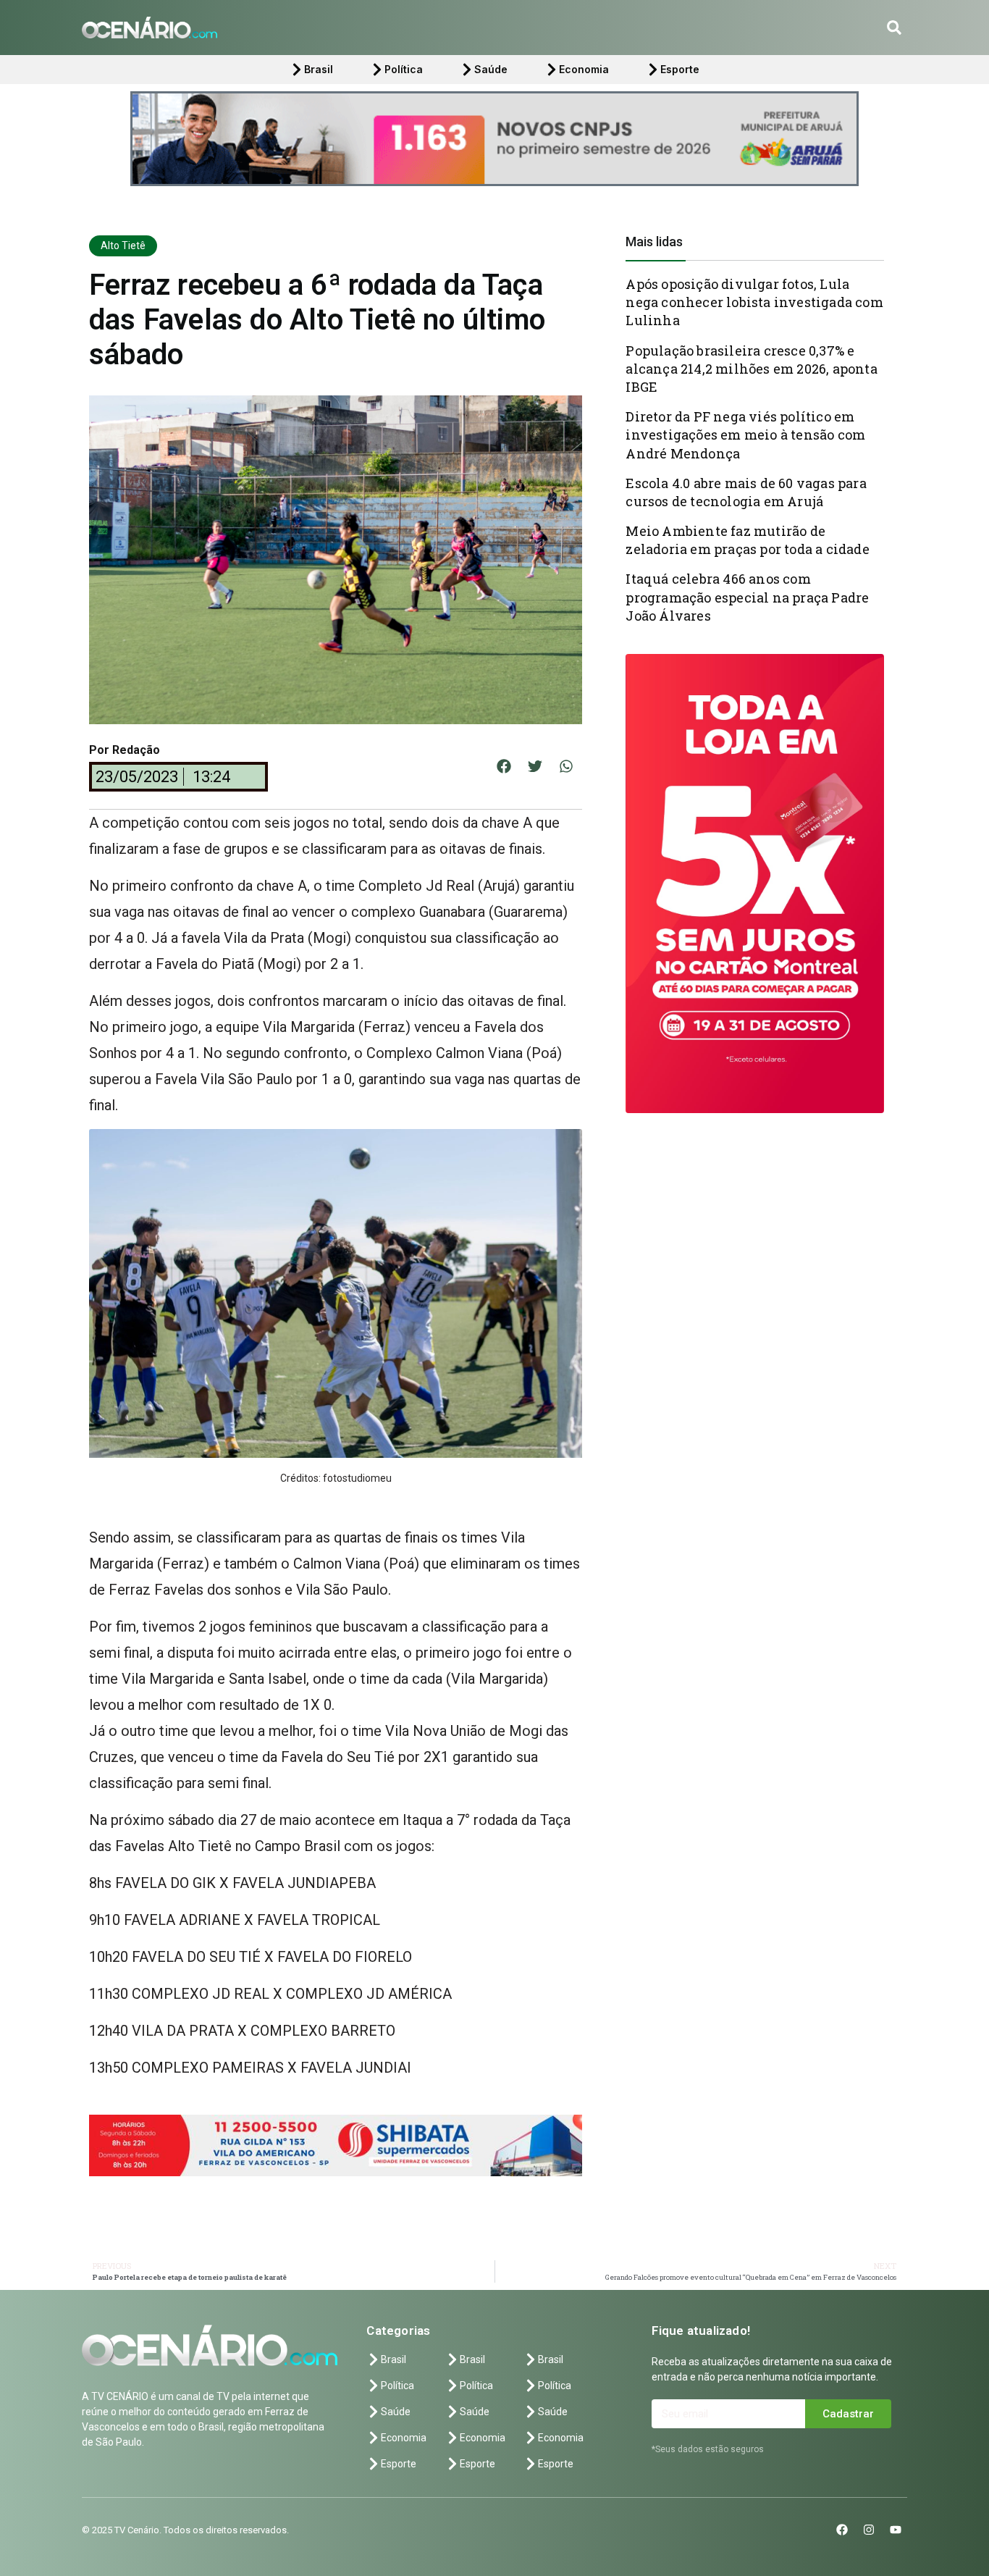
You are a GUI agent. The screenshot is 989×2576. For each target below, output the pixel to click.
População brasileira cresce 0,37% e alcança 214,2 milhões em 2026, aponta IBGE (751, 369)
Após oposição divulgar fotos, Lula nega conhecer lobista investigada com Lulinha (754, 302)
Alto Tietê (123, 246)
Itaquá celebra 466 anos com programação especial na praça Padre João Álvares (747, 597)
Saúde (491, 69)
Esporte (680, 69)
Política (404, 69)
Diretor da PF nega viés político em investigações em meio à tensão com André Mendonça (745, 435)
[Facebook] (842, 2530)
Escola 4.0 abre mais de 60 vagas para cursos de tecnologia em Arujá (746, 492)
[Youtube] (896, 2530)
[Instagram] (869, 2530)
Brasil (319, 69)
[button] (894, 28)
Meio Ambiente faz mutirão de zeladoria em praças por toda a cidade (747, 540)
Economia (584, 69)
